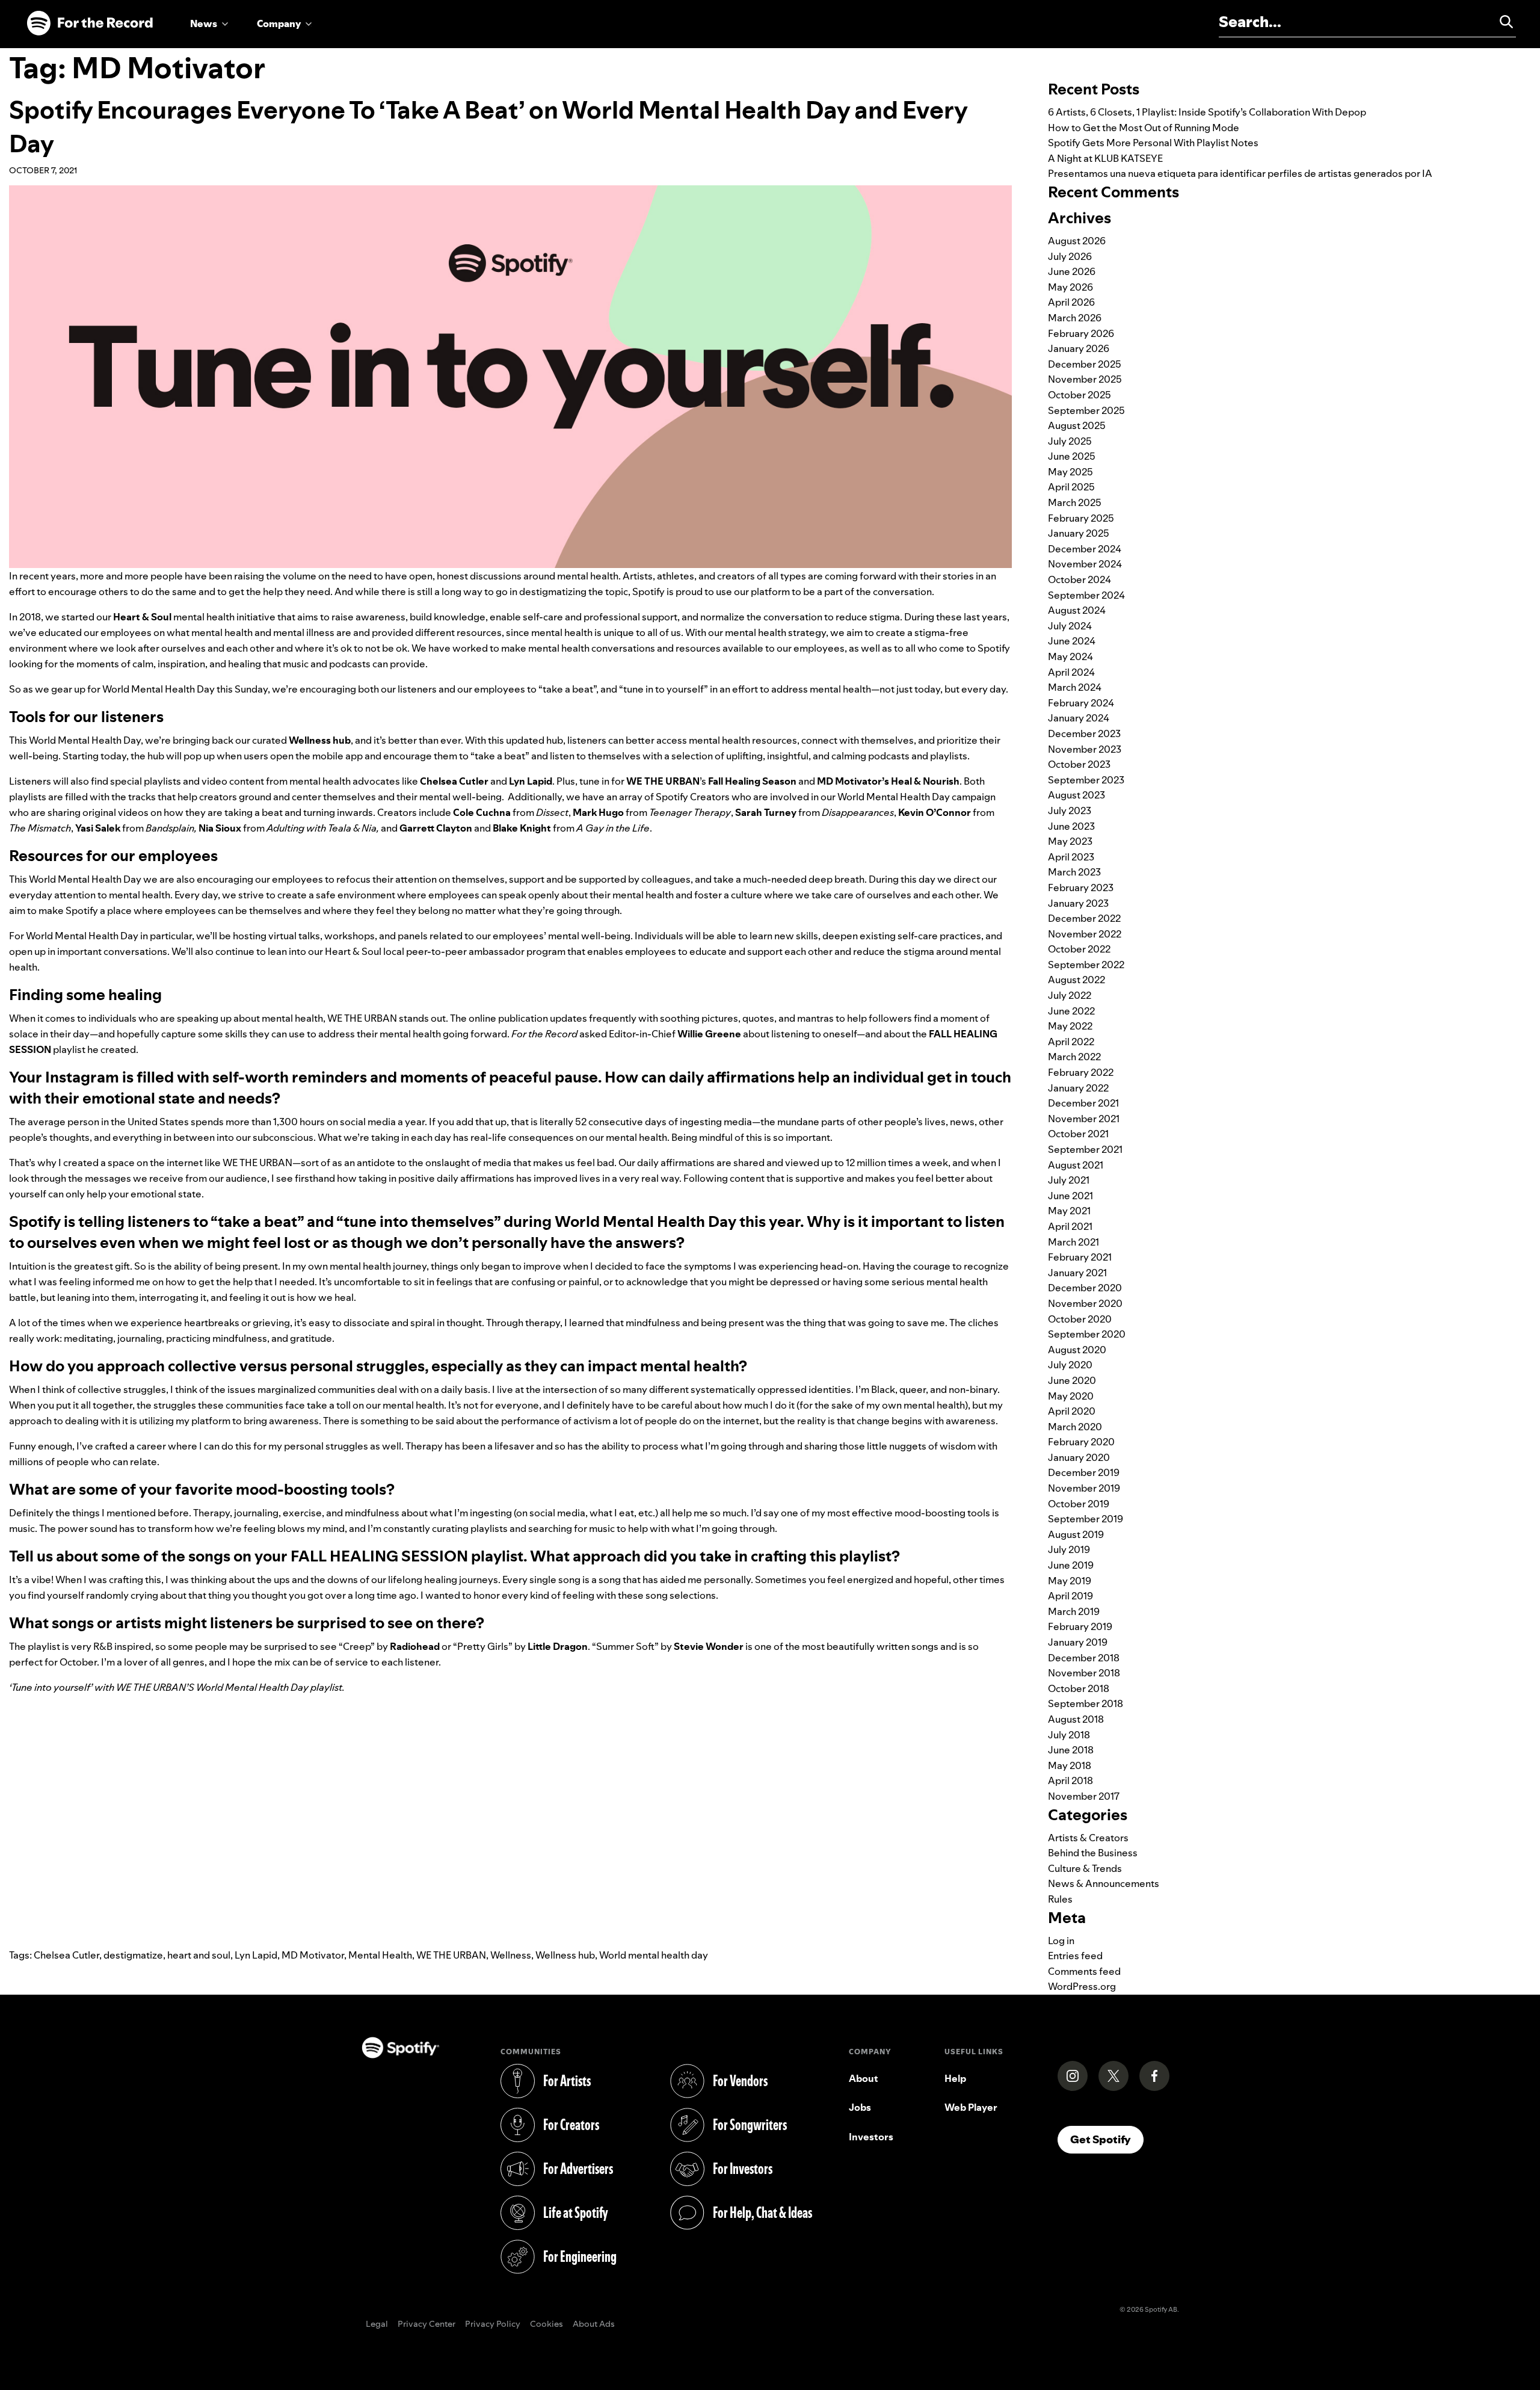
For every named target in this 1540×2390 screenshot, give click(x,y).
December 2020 (1085, 1288)
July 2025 (1070, 441)
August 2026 (1077, 241)
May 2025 (1070, 472)
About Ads (594, 2324)
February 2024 (1081, 703)
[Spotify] (90, 23)
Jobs (860, 2107)
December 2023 (1084, 733)
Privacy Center (427, 2324)
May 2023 (1070, 841)
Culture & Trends (1085, 1868)
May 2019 (1070, 1581)
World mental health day (654, 1955)
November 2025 (1085, 379)
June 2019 (1071, 1565)
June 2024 (1072, 641)
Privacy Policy (493, 2324)
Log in (1061, 1941)
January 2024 (1079, 718)
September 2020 (1087, 1334)
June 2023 (1071, 826)
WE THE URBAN (451, 1955)
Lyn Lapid (256, 1955)
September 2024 (1086, 595)
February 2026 (1081, 333)
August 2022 (1076, 980)
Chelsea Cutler (66, 1955)
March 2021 (1073, 1242)
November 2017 (1084, 1796)
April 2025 (1071, 487)
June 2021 (1070, 1196)
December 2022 (1084, 918)
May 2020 (1071, 1396)
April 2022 (1071, 1042)
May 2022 (1070, 1026)
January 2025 (1079, 533)
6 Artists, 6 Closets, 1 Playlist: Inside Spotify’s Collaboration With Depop (1207, 112)
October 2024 (1080, 579)
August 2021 (1076, 1165)
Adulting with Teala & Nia (322, 828)
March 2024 (1075, 687)
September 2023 (1086, 780)
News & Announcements (1104, 1883)
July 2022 (1070, 995)
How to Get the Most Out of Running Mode (1144, 128)
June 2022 (1071, 1011)
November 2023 (1085, 749)
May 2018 (1070, 1765)
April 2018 (1070, 1780)
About (864, 2078)
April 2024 (1071, 672)
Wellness (511, 1955)
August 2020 (1077, 1350)
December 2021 (1083, 1103)
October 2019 (1079, 1504)
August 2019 (1076, 1534)
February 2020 (1081, 1442)
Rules (1060, 1899)
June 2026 (1072, 271)
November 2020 (1085, 1303)
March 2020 (1075, 1427)
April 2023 (1071, 857)
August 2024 (1077, 610)
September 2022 (1086, 965)
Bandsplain (170, 828)
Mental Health (380, 1955)
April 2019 (1070, 1596)
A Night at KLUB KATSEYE (1105, 158)
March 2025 (1075, 502)
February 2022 (1081, 1072)
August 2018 (1076, 1719)
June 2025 (1072, 456)
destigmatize (133, 1955)
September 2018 (1086, 1703)
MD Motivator (313, 1955)
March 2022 (1074, 1057)
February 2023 (1081, 888)
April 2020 (1072, 1411)
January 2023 (1078, 903)
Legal (377, 2324)
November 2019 (1084, 1488)
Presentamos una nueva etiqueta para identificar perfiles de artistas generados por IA (1240, 173)
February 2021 (1080, 1257)
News (204, 23)
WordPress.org (1082, 1986)
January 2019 (1078, 1642)
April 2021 (1070, 1226)
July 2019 (1069, 1549)
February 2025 (1081, 518)
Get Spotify (1107, 2139)
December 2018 (1084, 1658)
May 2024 (1070, 656)
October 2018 (1079, 1688)
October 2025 (1080, 395)
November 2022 (1085, 934)
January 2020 (1079, 1457)
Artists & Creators (1088, 1838)
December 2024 (1085, 549)
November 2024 (1085, 564)
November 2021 (1084, 1119)
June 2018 (1071, 1750)
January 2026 (1079, 348)
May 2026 (1070, 287)
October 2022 (1079, 949)
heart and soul (199, 1955)
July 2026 (1070, 256)
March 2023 (1074, 872)
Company (279, 23)
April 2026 (1071, 302)
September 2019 (1086, 1519)
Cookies (547, 2324)
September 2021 (1085, 1149)
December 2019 (1084, 1472)
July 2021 (1069, 1180)
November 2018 (1084, 1673)
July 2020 (1070, 1365)
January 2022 (1078, 1088)
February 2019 (1080, 1626)
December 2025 (1085, 364)
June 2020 (1072, 1380)
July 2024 (1070, 626)
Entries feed (1075, 1956)
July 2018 (1069, 1735)
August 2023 (1076, 795)
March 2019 (1074, 1611)
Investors (871, 2137)
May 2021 (1069, 1211)
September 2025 (1086, 410)
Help (955, 2078)
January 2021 (1077, 1273)
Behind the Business (1093, 1853)
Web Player (971, 2107)
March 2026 (1075, 318)
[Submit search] (1501, 22)
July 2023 (1070, 811)
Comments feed (1084, 1971)
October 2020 (1080, 1319)
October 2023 (1079, 764)
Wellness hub (565, 1955)
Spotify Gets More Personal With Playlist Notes (1153, 143)
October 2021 (1078, 1134)
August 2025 (1077, 425)
